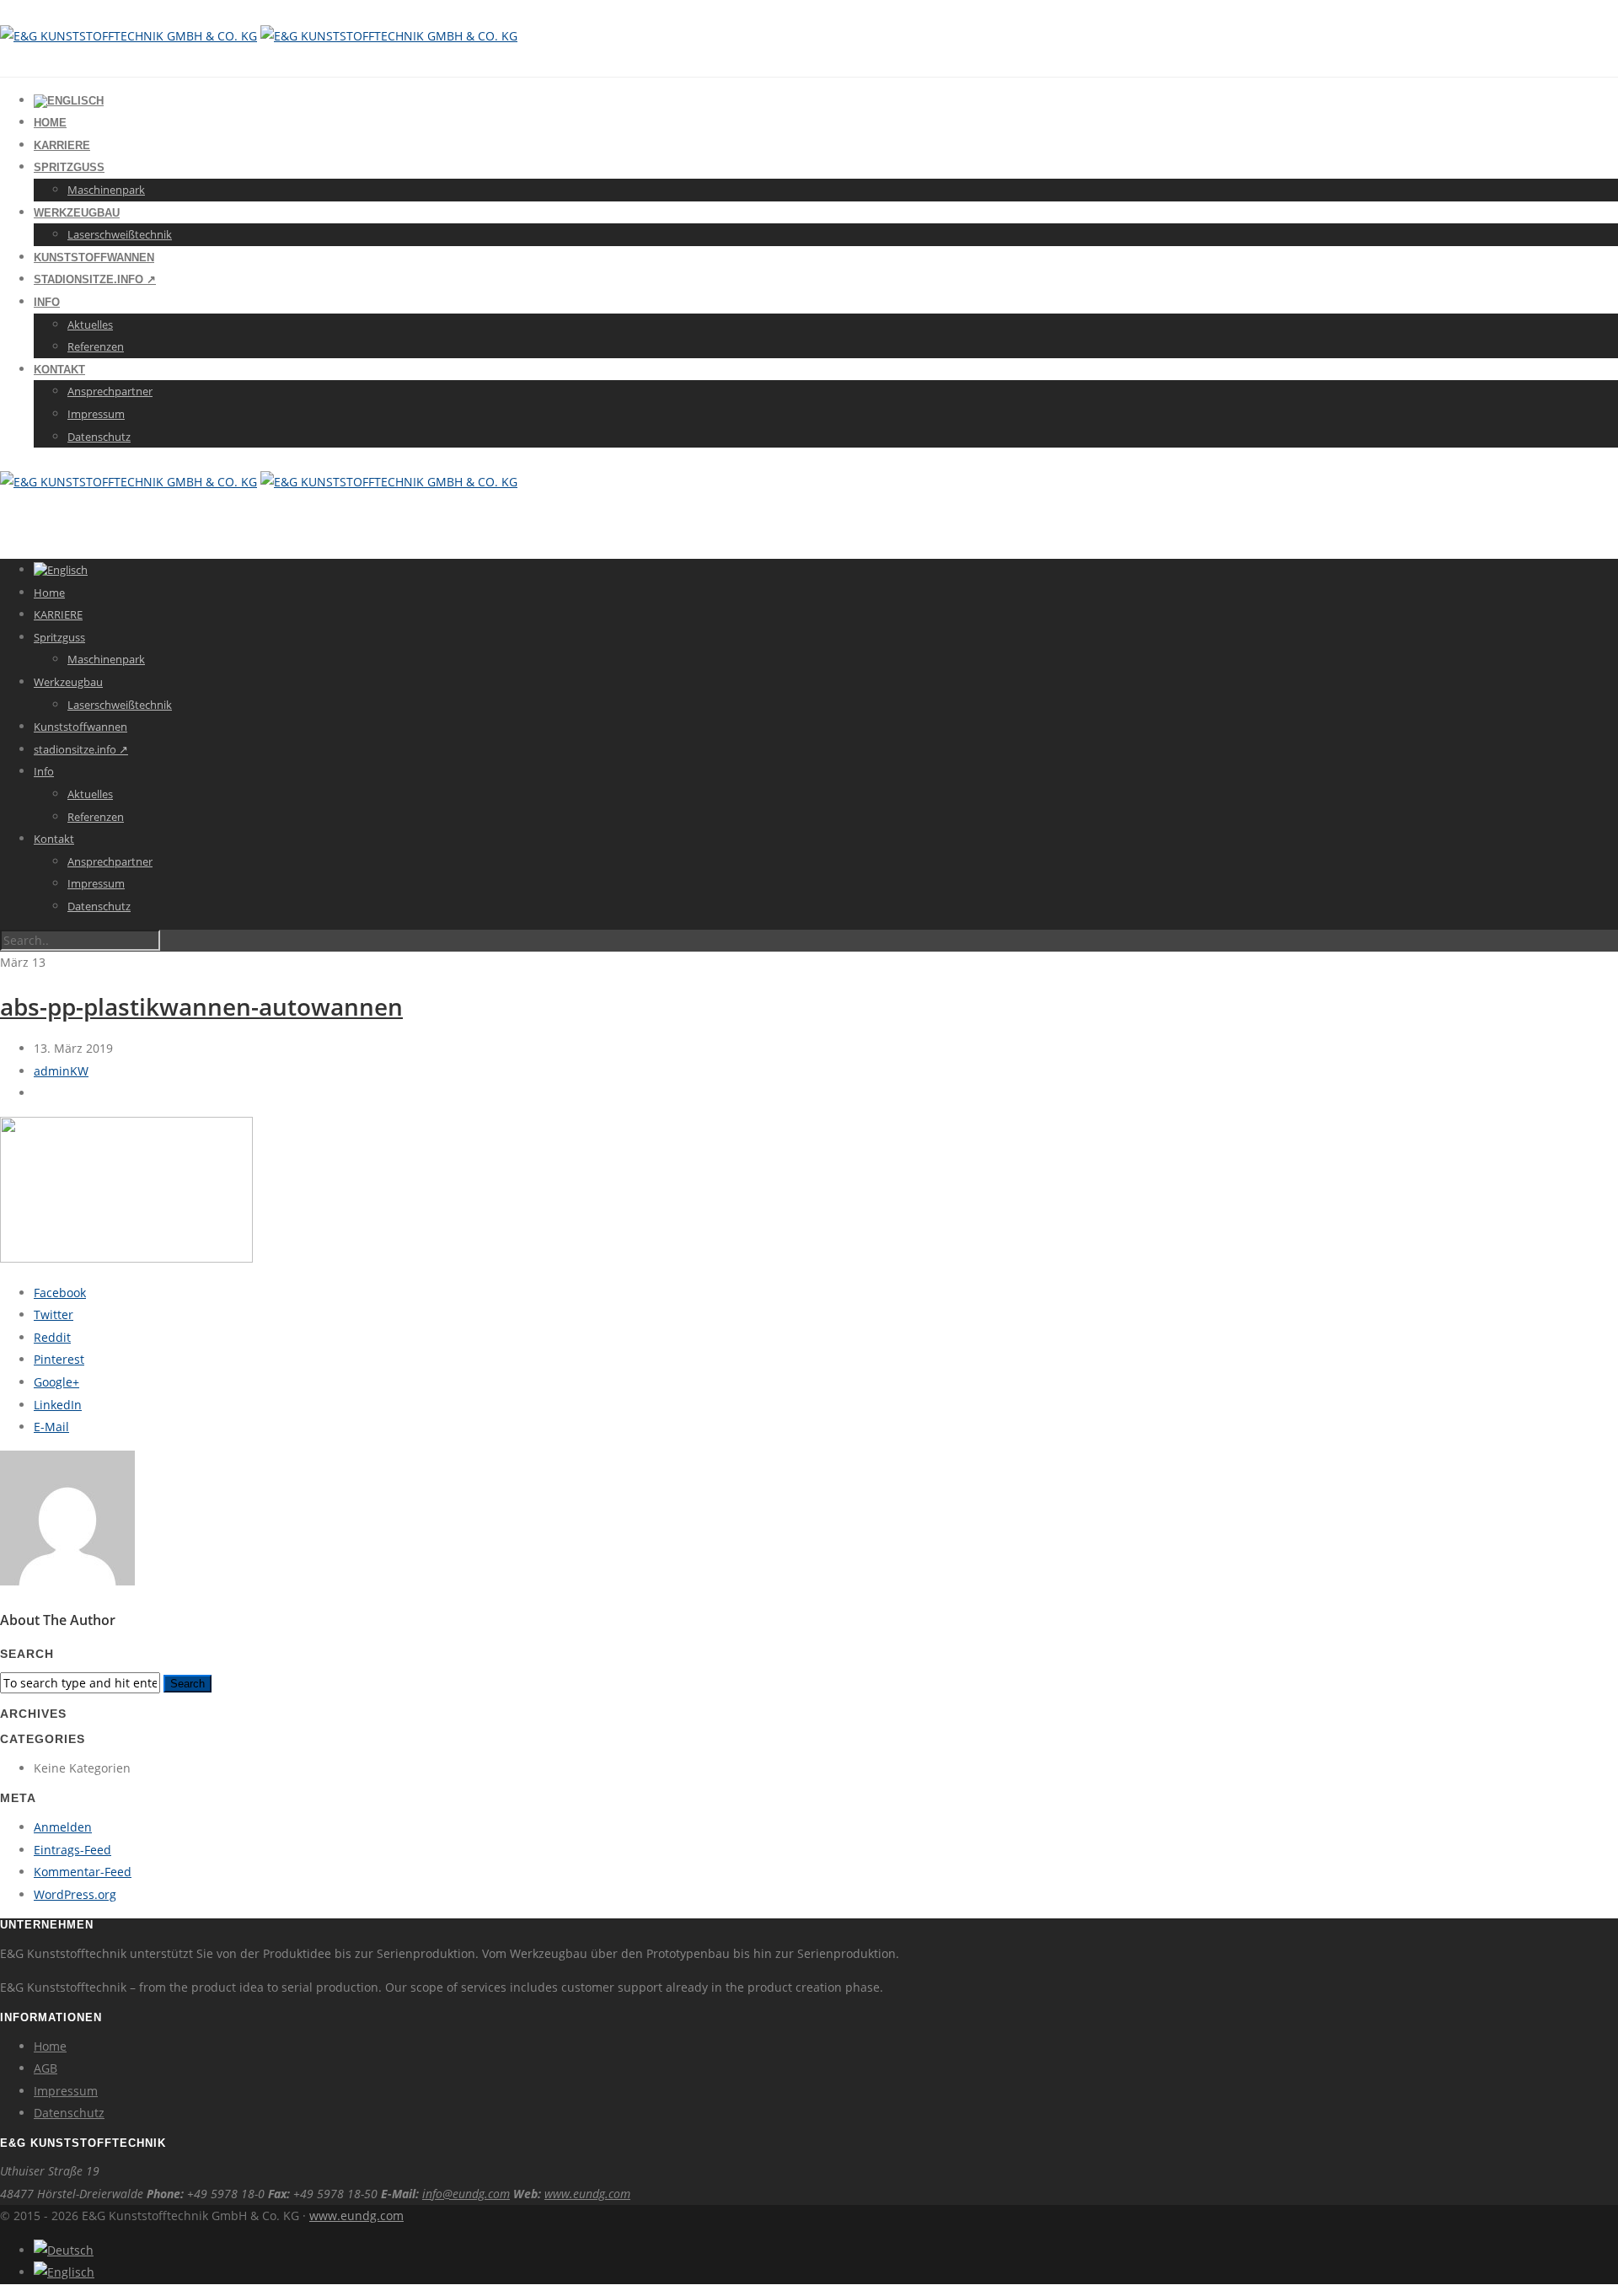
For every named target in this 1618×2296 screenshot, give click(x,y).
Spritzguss (69, 167)
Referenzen (96, 346)
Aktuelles (90, 325)
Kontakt (59, 370)
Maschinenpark (106, 190)
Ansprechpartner (110, 391)
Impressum (96, 414)
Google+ (56, 1382)
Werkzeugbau (77, 213)
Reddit (52, 1337)
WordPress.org (75, 1894)
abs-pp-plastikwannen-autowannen (201, 1006)
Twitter (54, 1314)
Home (50, 123)
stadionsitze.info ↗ (95, 279)
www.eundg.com (587, 2194)
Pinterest (59, 1359)
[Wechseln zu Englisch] (69, 101)
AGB (46, 2068)
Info (47, 302)
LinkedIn (58, 1405)
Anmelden (63, 1827)
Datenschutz (99, 437)
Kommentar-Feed (83, 1872)
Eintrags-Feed (72, 1850)
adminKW (61, 1071)
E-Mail (51, 1427)
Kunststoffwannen (94, 257)
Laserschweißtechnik (120, 234)
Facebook (60, 1293)
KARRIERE (62, 145)
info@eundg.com (466, 2194)
